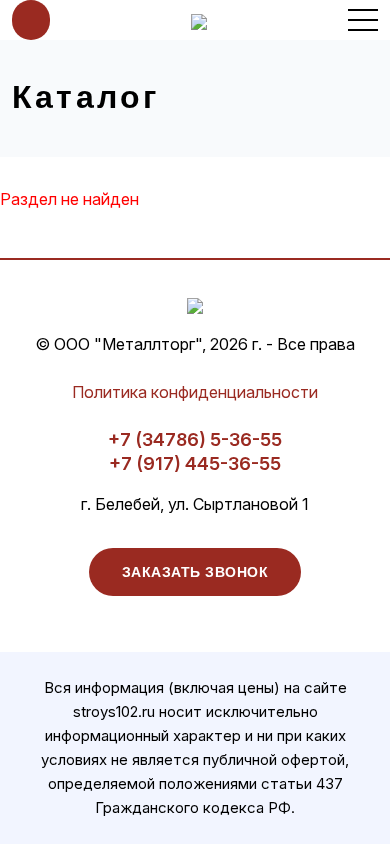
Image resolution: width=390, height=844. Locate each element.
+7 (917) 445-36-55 (195, 463)
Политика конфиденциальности (195, 392)
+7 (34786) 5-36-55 (195, 439)
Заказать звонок (195, 572)
